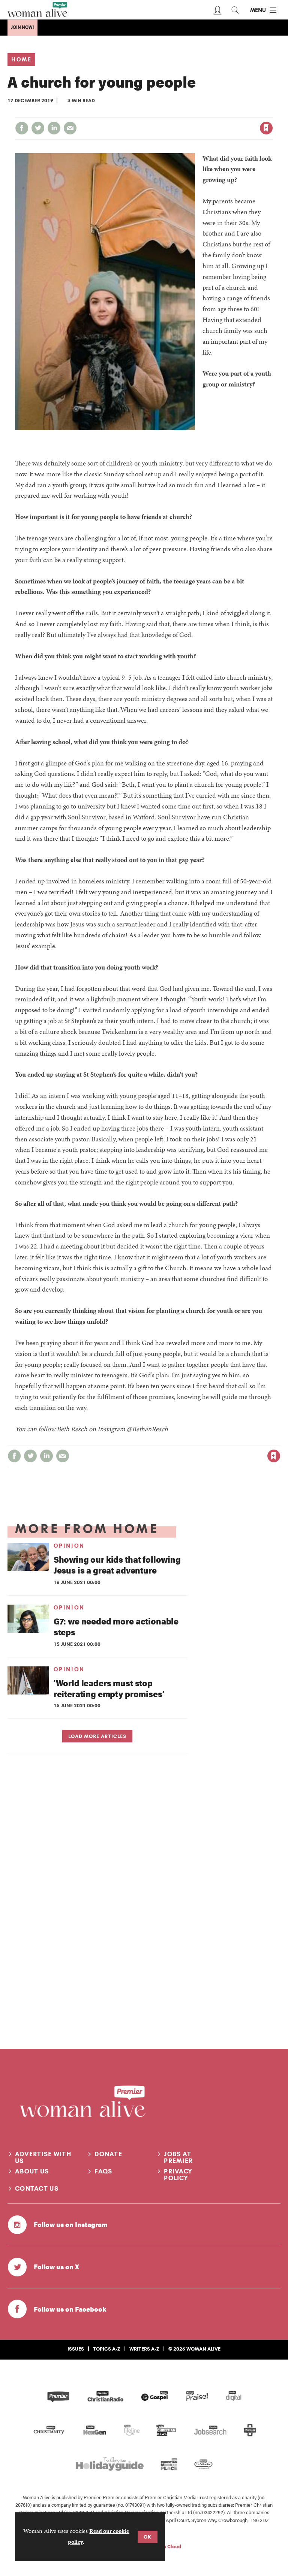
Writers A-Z (144, 2349)
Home (21, 60)
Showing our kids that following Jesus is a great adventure (117, 1565)
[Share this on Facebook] (22, 128)
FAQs (103, 2171)
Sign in (187, 113)
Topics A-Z (107, 2349)
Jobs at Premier (178, 2157)
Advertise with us (43, 2157)
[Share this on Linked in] (54, 128)
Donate (108, 2154)
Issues (76, 2349)
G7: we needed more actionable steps (116, 1626)
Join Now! (22, 27)
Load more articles (97, 1736)
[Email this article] (70, 128)
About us (32, 2171)
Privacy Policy (178, 2175)
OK (148, 2537)
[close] (272, 113)
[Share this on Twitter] (38, 128)
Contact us (37, 2188)
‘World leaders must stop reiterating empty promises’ (109, 1688)
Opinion (69, 1546)
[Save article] (266, 128)
